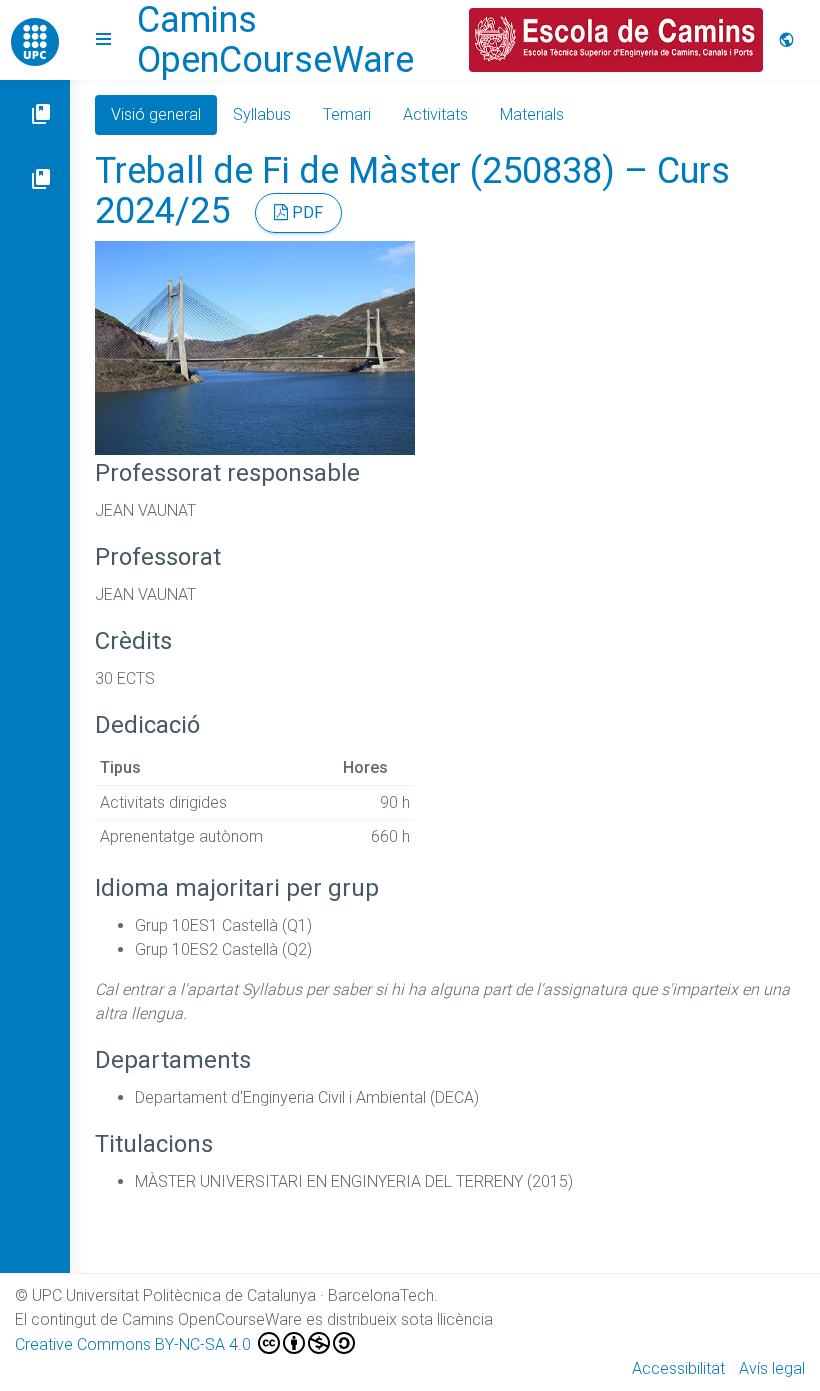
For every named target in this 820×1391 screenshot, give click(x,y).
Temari (347, 114)
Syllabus (262, 114)
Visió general (156, 114)
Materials (532, 114)
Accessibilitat (678, 1368)
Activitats (435, 114)
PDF (305, 212)
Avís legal (772, 1368)
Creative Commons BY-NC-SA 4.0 (135, 1344)
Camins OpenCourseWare (275, 40)
